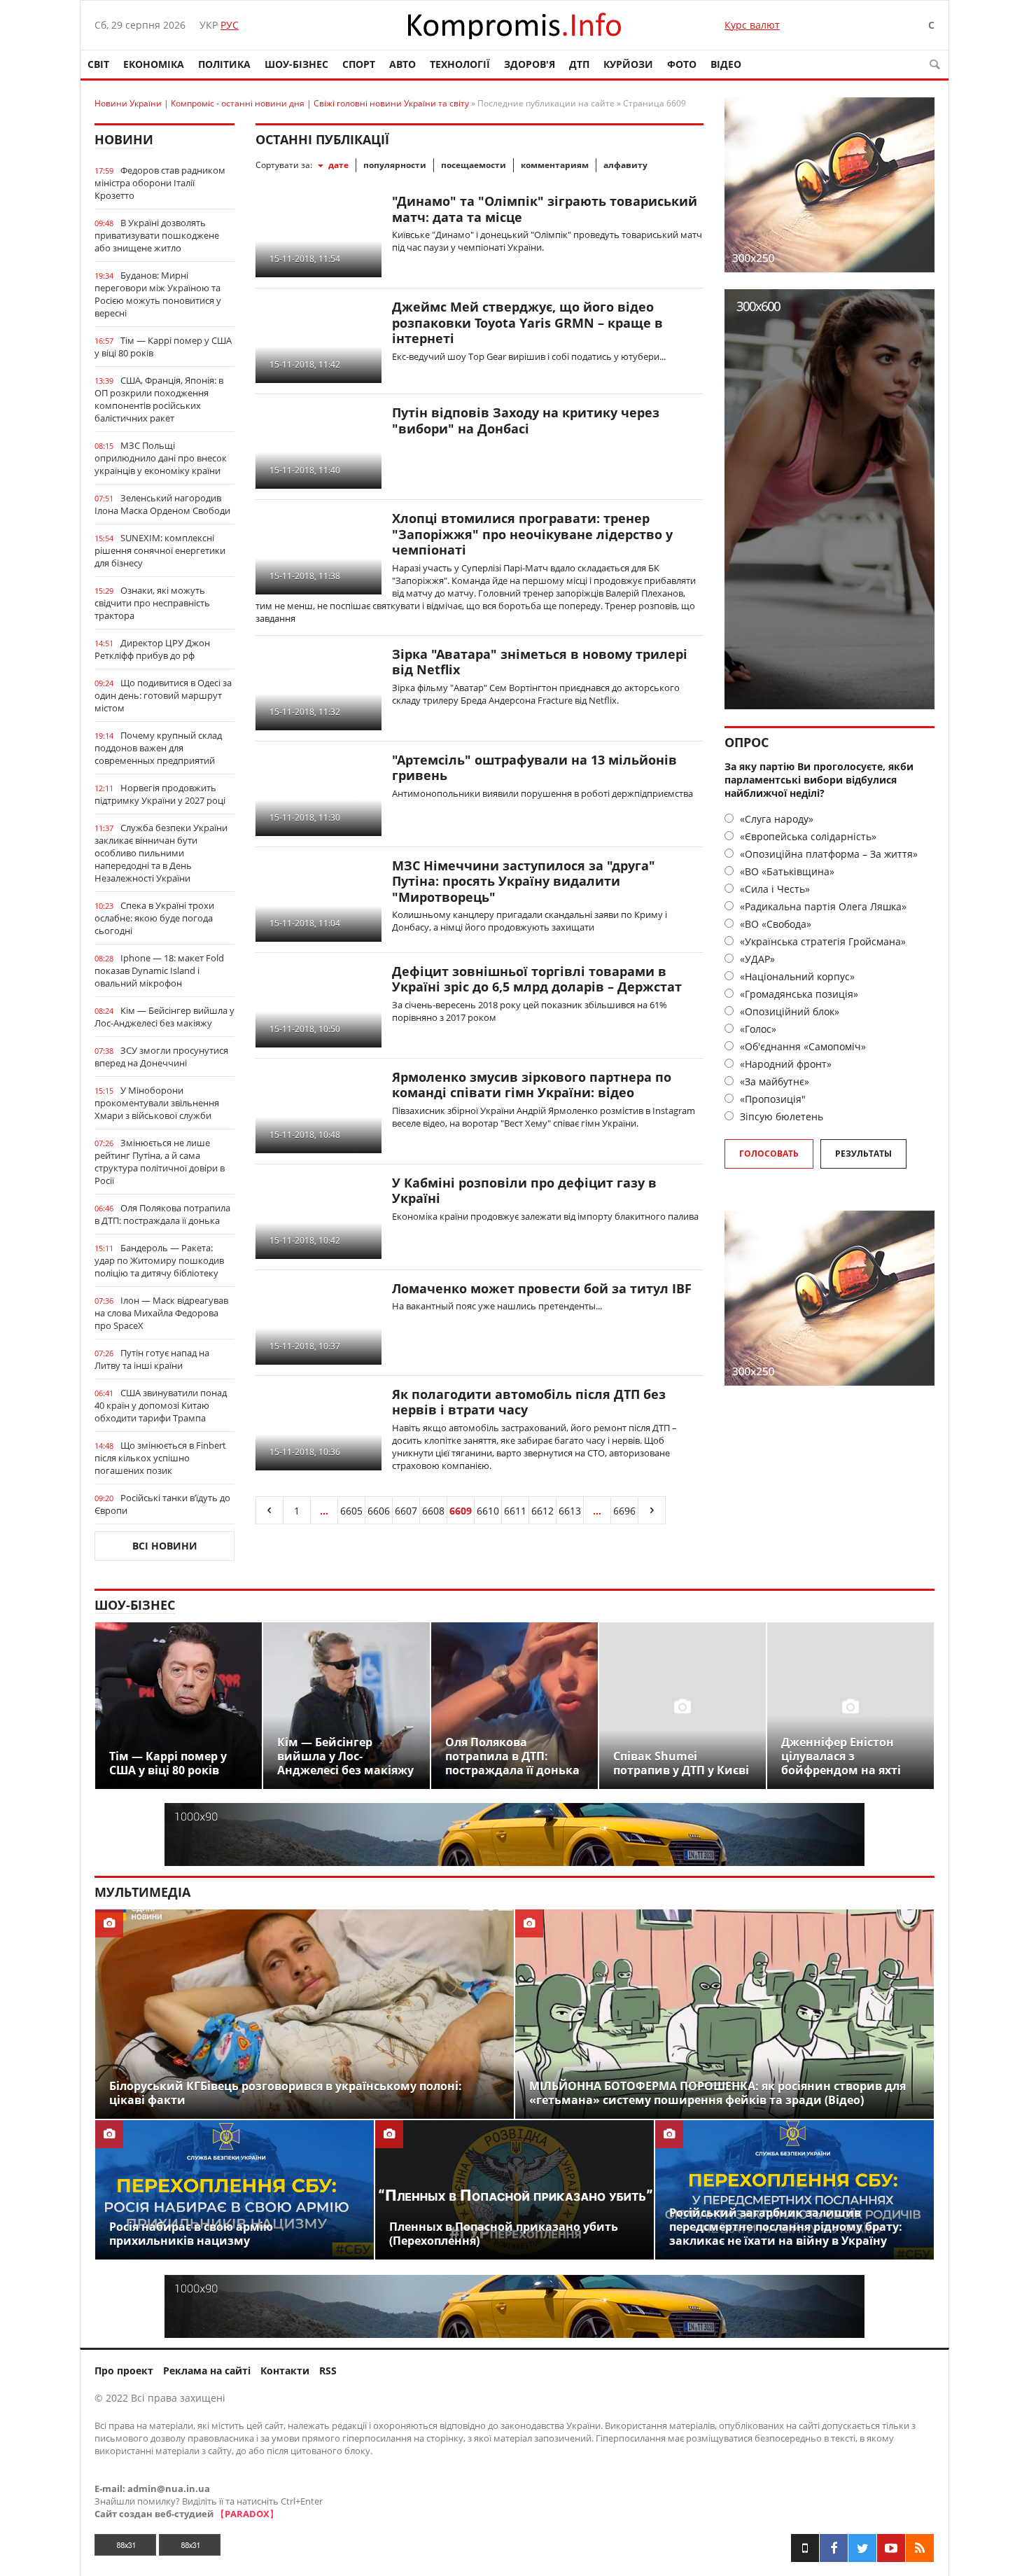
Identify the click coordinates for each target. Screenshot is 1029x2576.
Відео (726, 64)
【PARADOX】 (247, 2514)
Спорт (359, 64)
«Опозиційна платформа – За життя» (827, 854)
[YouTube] (891, 2548)
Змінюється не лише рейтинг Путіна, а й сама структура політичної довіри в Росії (160, 1162)
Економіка (154, 64)
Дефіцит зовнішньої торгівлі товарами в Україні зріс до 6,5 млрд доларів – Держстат (537, 979)
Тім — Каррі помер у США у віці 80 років (163, 347)
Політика (224, 64)
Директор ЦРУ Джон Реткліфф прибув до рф (152, 649)
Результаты (863, 1154)
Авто (402, 64)
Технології (460, 64)
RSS (328, 2370)
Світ (98, 64)
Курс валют (752, 25)
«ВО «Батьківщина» (786, 871)
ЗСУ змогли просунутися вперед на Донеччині (161, 1057)
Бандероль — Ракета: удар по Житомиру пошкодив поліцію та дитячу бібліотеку (159, 1260)
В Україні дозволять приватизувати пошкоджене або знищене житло (157, 235)
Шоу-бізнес (296, 64)
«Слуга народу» (775, 819)
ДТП (579, 64)
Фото (682, 64)
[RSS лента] (920, 2548)
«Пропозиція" (771, 1099)
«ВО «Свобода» (774, 924)
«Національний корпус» (796, 976)
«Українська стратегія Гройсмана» (821, 941)
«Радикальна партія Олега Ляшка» (822, 906)
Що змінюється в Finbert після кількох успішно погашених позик (160, 1458)
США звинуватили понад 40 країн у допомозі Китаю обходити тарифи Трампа (161, 1405)
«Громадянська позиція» (798, 994)
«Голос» (757, 1029)
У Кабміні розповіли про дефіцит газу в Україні (524, 1191)
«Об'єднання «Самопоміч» (801, 1046)
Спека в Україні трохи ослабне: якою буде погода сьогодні (154, 918)
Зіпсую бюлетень (780, 1116)
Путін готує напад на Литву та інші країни (152, 1359)
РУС (230, 25)
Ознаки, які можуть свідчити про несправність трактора (152, 603)
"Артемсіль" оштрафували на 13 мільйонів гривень (534, 768)
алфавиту (625, 165)
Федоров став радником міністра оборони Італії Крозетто (160, 183)
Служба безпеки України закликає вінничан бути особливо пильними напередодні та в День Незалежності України (161, 853)
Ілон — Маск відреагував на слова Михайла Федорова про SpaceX (161, 1313)
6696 (624, 1511)
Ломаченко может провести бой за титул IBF (542, 1288)
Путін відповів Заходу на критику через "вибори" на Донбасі (526, 420)
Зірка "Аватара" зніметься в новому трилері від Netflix (540, 662)
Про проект (124, 2370)
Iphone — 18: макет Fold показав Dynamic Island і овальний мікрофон (159, 970)
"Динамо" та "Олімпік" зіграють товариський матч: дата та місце (545, 209)
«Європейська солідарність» (807, 836)
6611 (515, 1511)
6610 (488, 1511)
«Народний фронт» (784, 1064)
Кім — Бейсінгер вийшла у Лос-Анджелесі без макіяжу (164, 1017)
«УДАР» (756, 959)
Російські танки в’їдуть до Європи (162, 1504)
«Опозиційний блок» (788, 1011)
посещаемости (474, 165)
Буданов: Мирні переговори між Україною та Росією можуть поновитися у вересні (158, 294)
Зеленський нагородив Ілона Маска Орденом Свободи (162, 504)
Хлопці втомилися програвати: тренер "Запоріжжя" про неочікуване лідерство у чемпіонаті (532, 534)
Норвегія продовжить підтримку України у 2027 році (160, 794)
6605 (351, 1511)
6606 (379, 1511)
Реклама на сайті (207, 2370)
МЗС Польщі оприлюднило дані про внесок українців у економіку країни (161, 458)
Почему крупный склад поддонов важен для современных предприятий (158, 748)
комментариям (555, 165)
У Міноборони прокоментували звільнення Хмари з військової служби (157, 1103)
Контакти (285, 2370)
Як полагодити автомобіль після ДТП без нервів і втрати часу (529, 1402)
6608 (433, 1511)
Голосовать (769, 1154)
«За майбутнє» (773, 1081)
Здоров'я (530, 64)
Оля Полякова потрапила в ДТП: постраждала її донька (162, 1214)
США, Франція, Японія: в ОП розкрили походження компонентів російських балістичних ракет (159, 399)
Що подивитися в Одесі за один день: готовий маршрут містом (163, 695)
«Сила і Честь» (773, 889)
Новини (124, 139)
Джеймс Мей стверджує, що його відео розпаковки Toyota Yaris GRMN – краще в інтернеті (527, 322)
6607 (406, 1511)
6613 (570, 1511)
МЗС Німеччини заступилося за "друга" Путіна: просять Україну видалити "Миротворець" (524, 881)
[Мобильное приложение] (805, 2548)
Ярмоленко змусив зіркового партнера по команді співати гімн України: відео (532, 1085)
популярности (395, 165)
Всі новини (165, 1546)
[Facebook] (834, 2548)
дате (338, 165)
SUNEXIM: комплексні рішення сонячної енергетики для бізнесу (160, 550)
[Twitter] (862, 2548)
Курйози (628, 64)
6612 (542, 1511)
